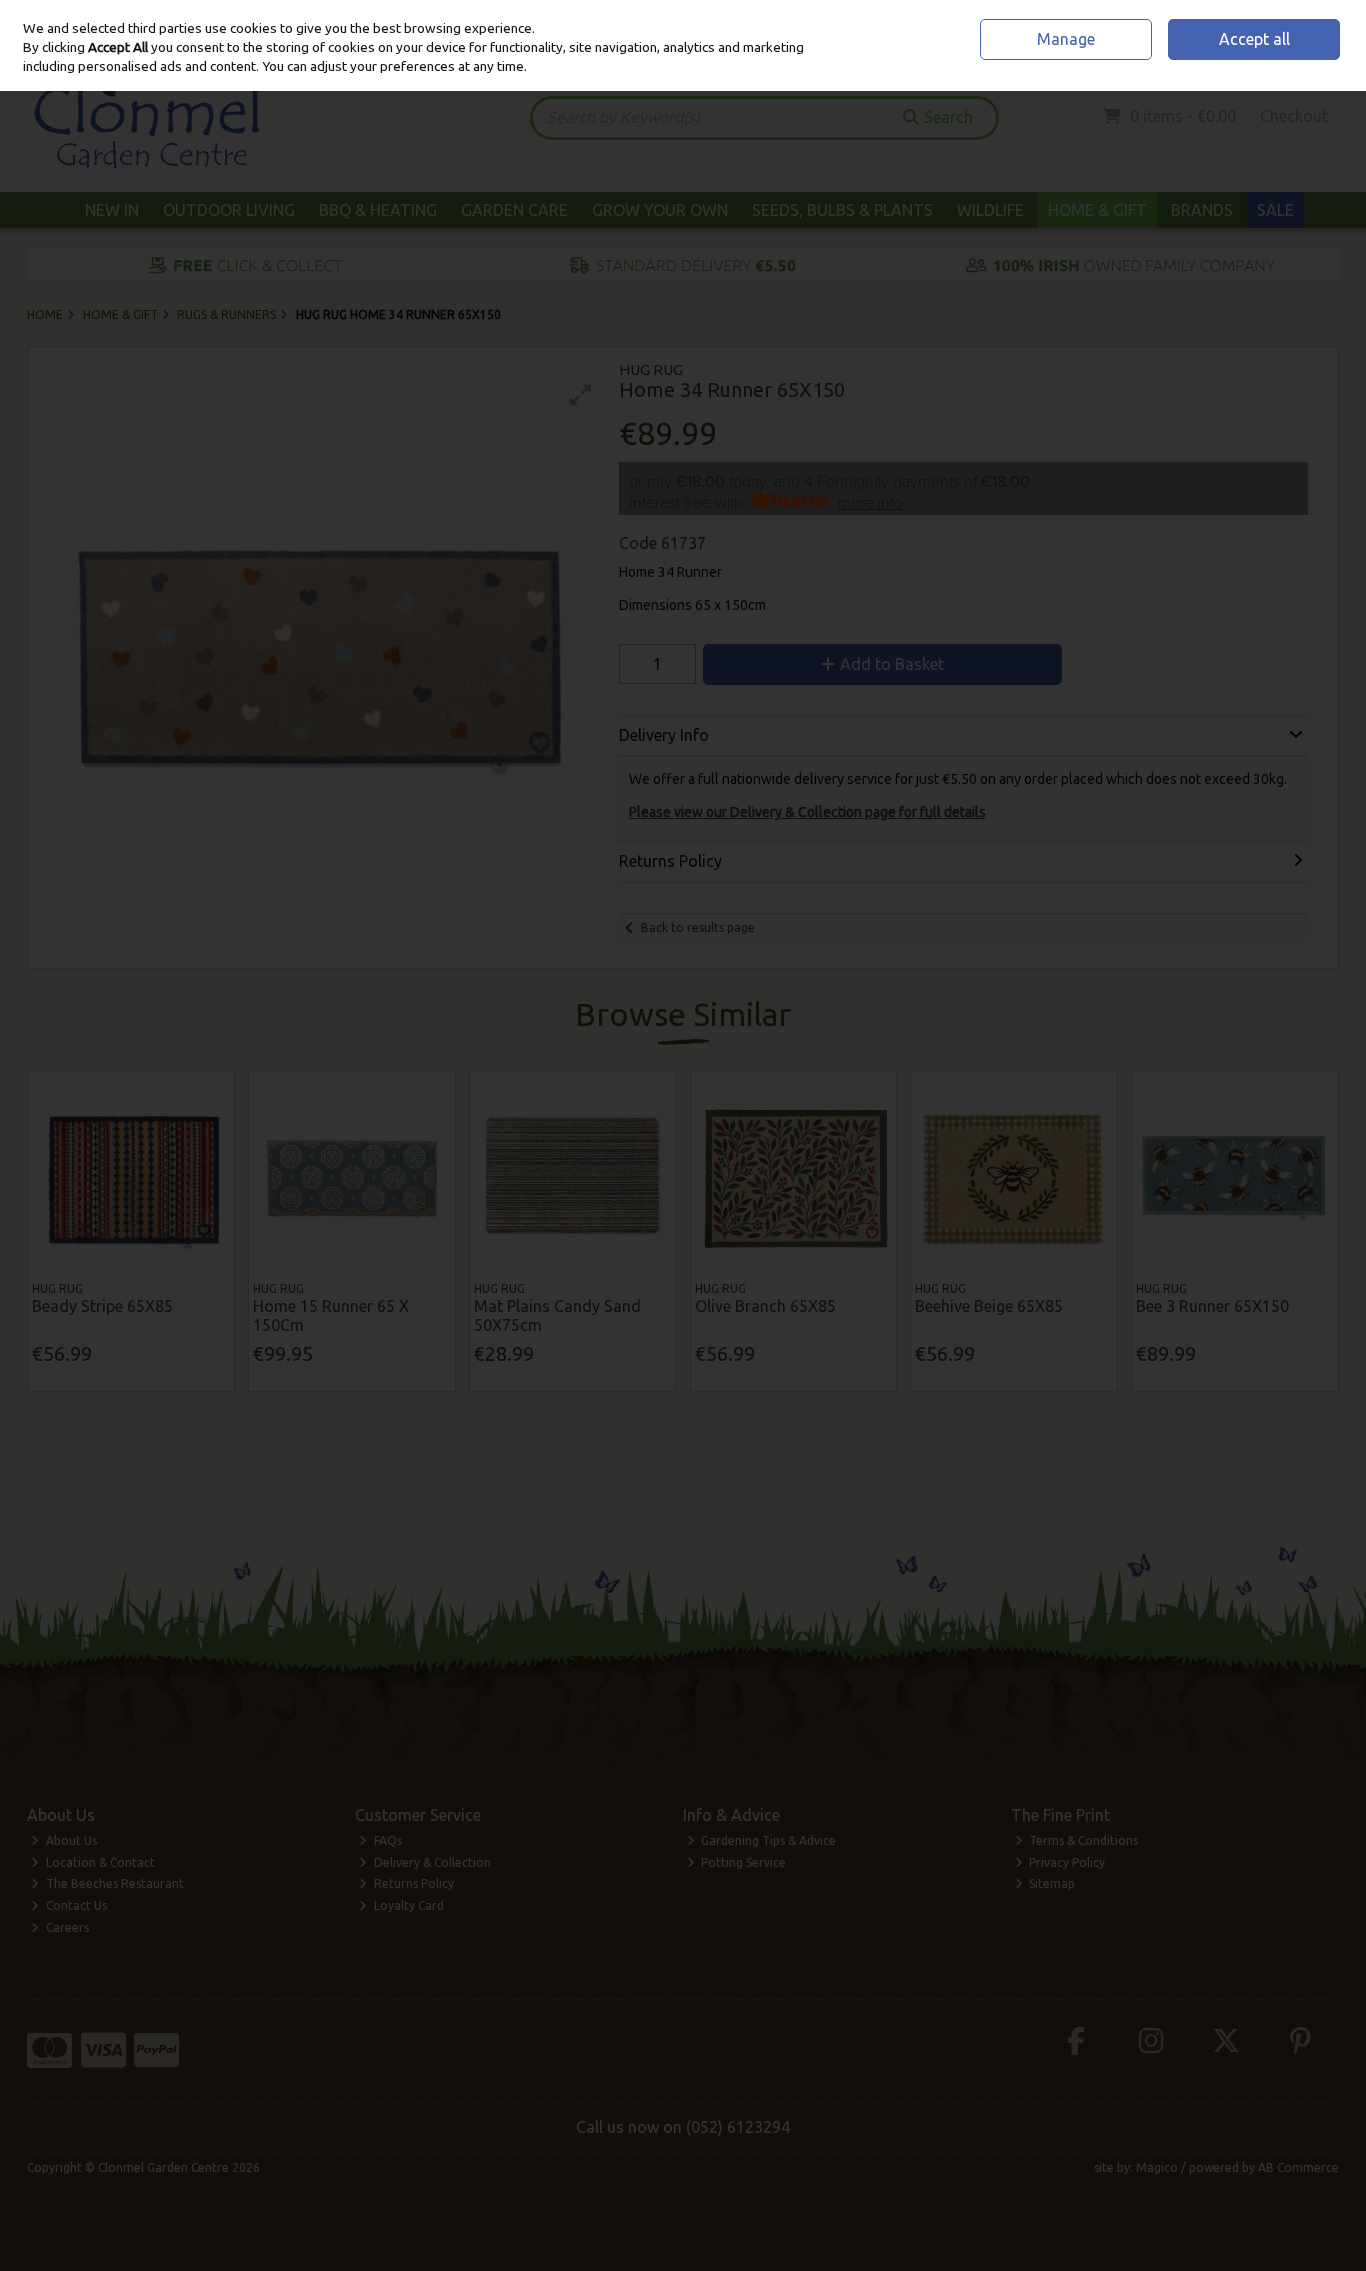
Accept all (1254, 39)
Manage (1066, 39)
